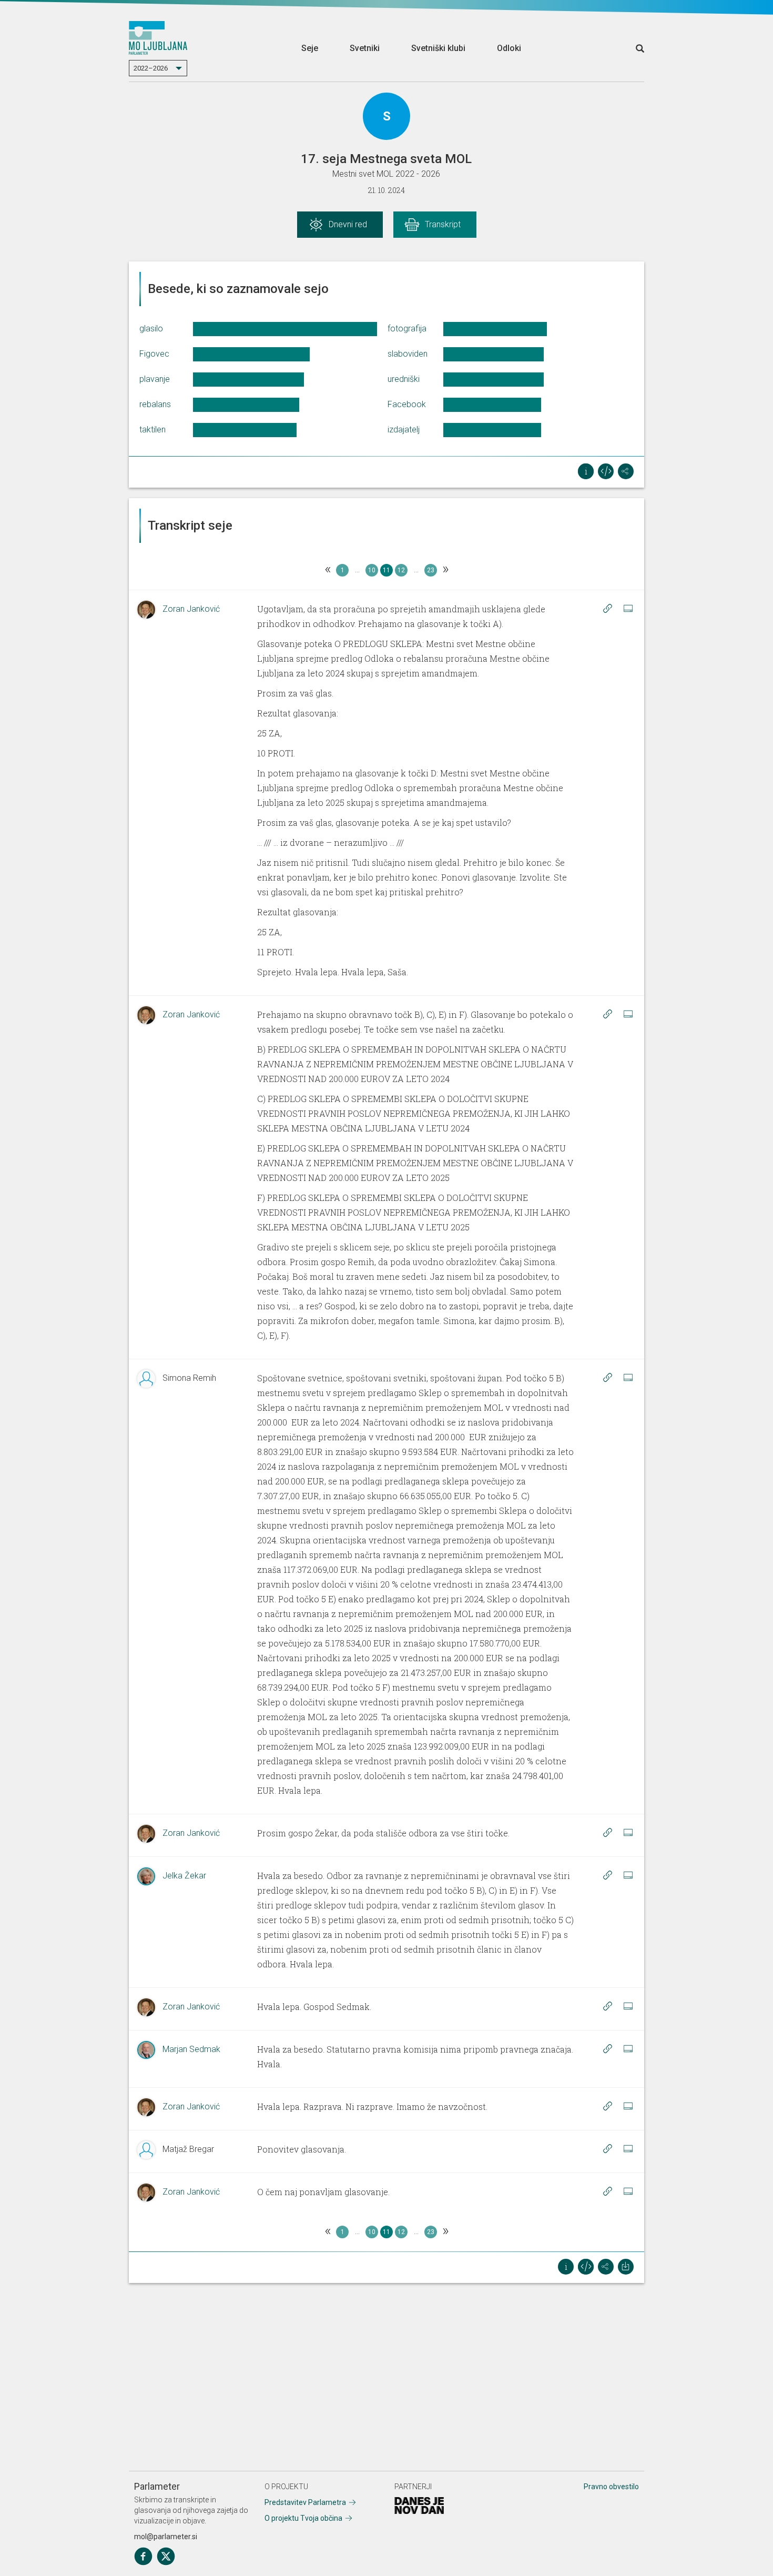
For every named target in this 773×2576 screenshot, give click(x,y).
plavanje (155, 379)
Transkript (443, 224)
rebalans (155, 404)
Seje (310, 48)
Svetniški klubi (438, 48)
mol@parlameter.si (166, 2537)
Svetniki (365, 48)
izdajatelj (404, 430)
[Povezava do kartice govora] (628, 609)
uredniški (404, 379)
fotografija (407, 329)
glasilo (151, 329)
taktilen (152, 430)
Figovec (154, 354)
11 (387, 570)
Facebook (407, 404)
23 (431, 570)
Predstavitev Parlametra (305, 2502)
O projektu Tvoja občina (303, 2518)
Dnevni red (348, 224)
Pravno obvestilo (611, 2487)
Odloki (509, 48)
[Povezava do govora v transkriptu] (607, 609)
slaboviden (408, 354)
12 (401, 570)
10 (372, 570)
